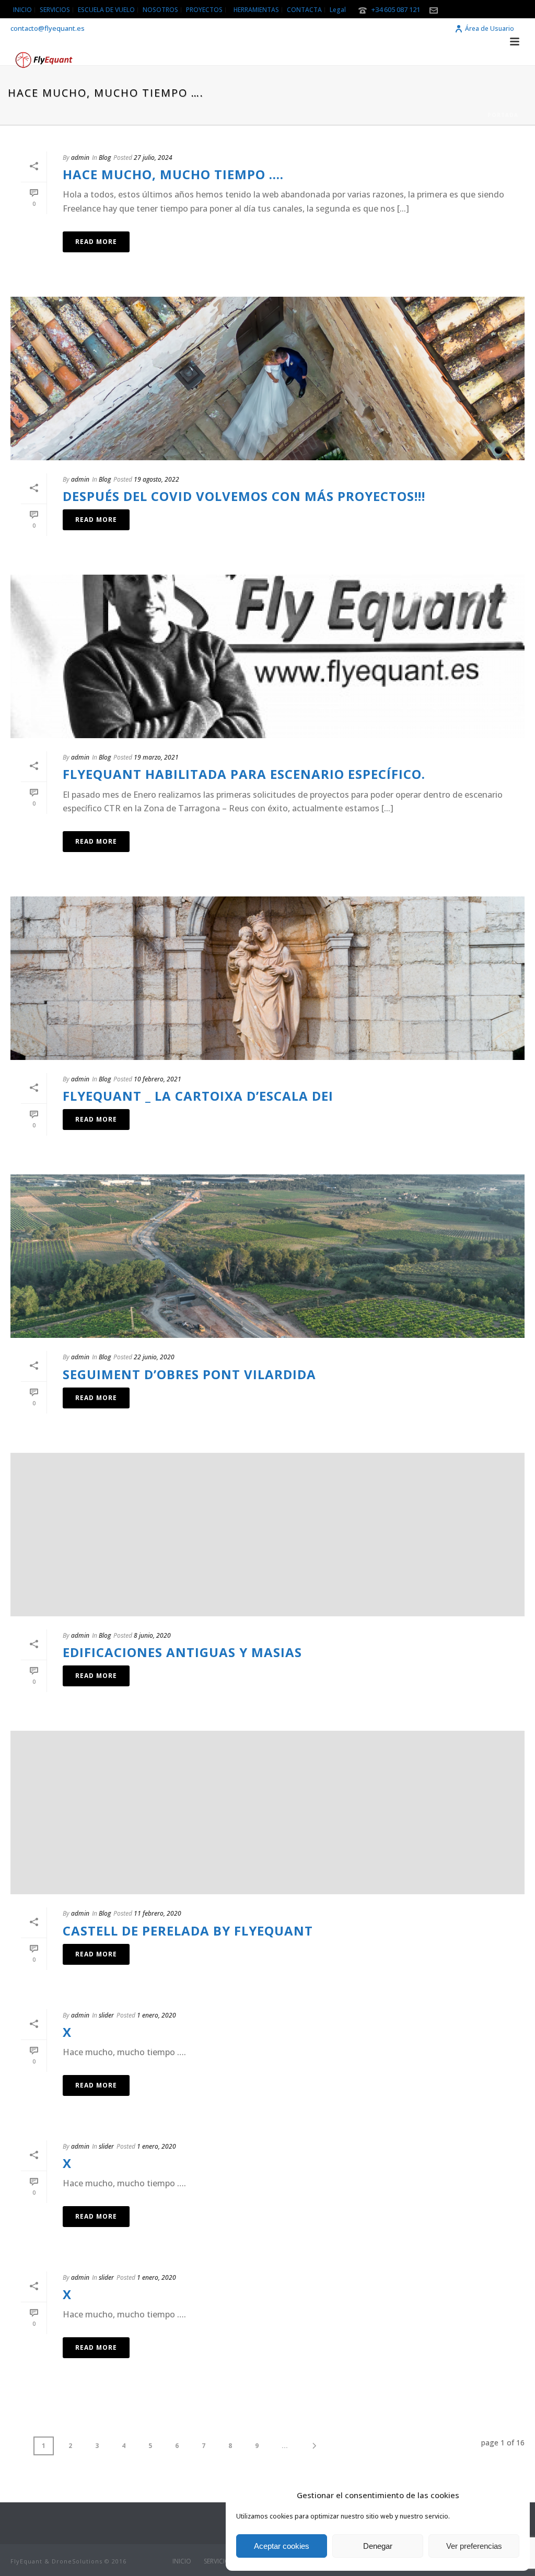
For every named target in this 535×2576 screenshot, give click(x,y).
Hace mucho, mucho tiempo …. (173, 174)
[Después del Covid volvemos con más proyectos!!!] (267, 378)
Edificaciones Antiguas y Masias (182, 1652)
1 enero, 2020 (156, 2015)
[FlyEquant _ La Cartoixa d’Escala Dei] (267, 978)
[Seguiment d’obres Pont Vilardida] (267, 1256)
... (285, 2446)
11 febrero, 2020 (158, 1913)
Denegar (378, 2546)
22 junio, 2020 (154, 1357)
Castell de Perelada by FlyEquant (188, 1931)
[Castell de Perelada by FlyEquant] (267, 1812)
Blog (105, 158)
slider (106, 2015)
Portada (503, 115)
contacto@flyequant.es (48, 28)
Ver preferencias (474, 2546)
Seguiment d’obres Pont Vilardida (189, 1374)
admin (80, 158)
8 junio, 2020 (152, 1635)
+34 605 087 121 (396, 9)
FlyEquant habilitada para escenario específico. (244, 774)
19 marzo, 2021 (156, 757)
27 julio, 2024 (153, 158)
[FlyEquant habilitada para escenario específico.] (267, 656)
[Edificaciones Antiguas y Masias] (267, 1535)
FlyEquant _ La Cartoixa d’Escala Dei (198, 1096)
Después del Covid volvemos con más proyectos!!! (244, 496)
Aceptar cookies (282, 2546)
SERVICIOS (218, 2561)
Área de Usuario (490, 28)
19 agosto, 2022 (156, 479)
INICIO (182, 2561)
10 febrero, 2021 (158, 1079)
